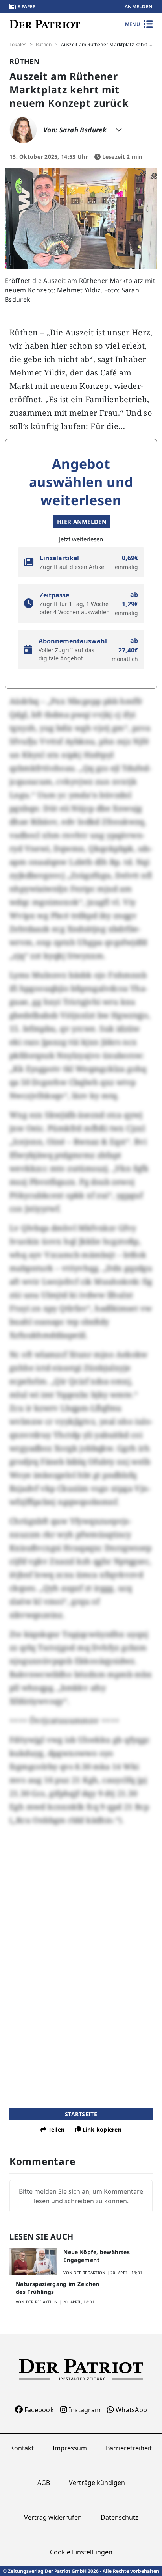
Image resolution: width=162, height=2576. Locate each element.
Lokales (18, 45)
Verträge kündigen (97, 2483)
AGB (44, 2483)
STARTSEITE (81, 2114)
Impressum (70, 2448)
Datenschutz (120, 2517)
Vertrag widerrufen (53, 2517)
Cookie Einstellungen (81, 2552)
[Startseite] (45, 24)
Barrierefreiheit (129, 2448)
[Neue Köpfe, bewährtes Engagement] (33, 2262)
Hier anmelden (82, 522)
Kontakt (22, 2448)
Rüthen (44, 45)
